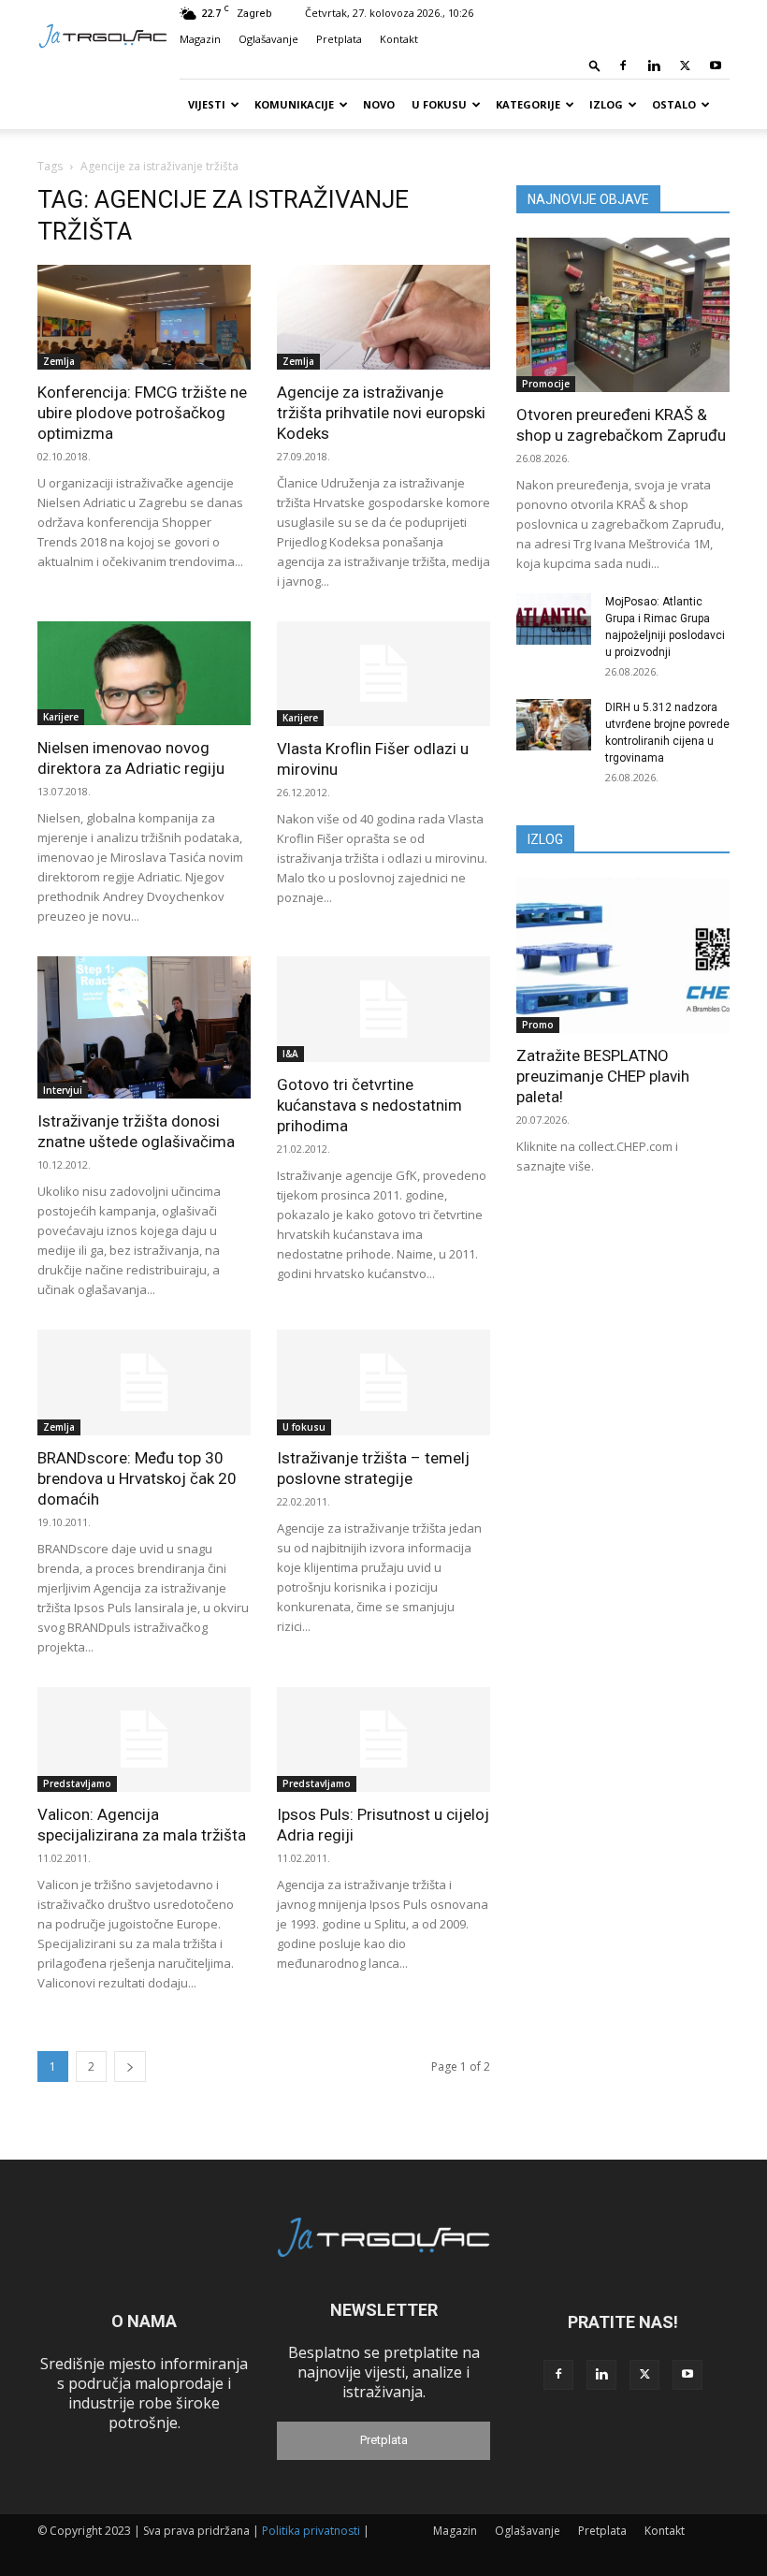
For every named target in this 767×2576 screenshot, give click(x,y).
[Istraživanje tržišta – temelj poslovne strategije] (383, 1383)
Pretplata (339, 39)
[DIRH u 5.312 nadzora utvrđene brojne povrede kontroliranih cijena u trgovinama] (554, 725)
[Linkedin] (654, 65)
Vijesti (207, 104)
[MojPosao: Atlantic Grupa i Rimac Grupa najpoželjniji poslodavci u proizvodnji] (554, 619)
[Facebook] (623, 65)
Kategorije (528, 104)
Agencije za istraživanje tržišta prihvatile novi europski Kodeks (381, 413)
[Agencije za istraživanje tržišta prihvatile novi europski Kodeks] (383, 317)
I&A (290, 1054)
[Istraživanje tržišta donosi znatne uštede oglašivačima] (144, 1027)
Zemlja (59, 361)
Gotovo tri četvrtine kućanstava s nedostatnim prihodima (369, 1105)
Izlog (606, 104)
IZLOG (545, 839)
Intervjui (63, 1090)
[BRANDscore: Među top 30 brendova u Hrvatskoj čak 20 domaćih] (144, 1383)
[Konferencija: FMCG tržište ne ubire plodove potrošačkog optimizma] (144, 317)
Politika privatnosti (311, 2531)
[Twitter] (685, 65)
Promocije (546, 384)
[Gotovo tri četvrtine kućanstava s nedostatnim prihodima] (383, 1009)
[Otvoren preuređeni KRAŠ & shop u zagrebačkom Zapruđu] (623, 315)
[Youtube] (716, 65)
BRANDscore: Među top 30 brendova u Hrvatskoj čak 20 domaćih (137, 1478)
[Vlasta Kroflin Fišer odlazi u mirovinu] (383, 674)
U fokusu (439, 104)
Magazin (200, 39)
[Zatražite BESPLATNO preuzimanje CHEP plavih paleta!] (623, 955)
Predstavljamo (77, 1783)
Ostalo (674, 104)
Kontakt (399, 39)
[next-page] (130, 2067)
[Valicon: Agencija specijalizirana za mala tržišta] (144, 1740)
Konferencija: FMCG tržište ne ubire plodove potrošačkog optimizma (142, 413)
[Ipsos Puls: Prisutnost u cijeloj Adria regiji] (383, 1740)
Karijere (61, 717)
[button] (595, 65)
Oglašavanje (268, 39)
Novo (379, 104)
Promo (538, 1025)
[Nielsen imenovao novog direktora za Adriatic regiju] (144, 674)
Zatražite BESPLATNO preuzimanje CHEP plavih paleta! (603, 1076)
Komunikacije (294, 104)
